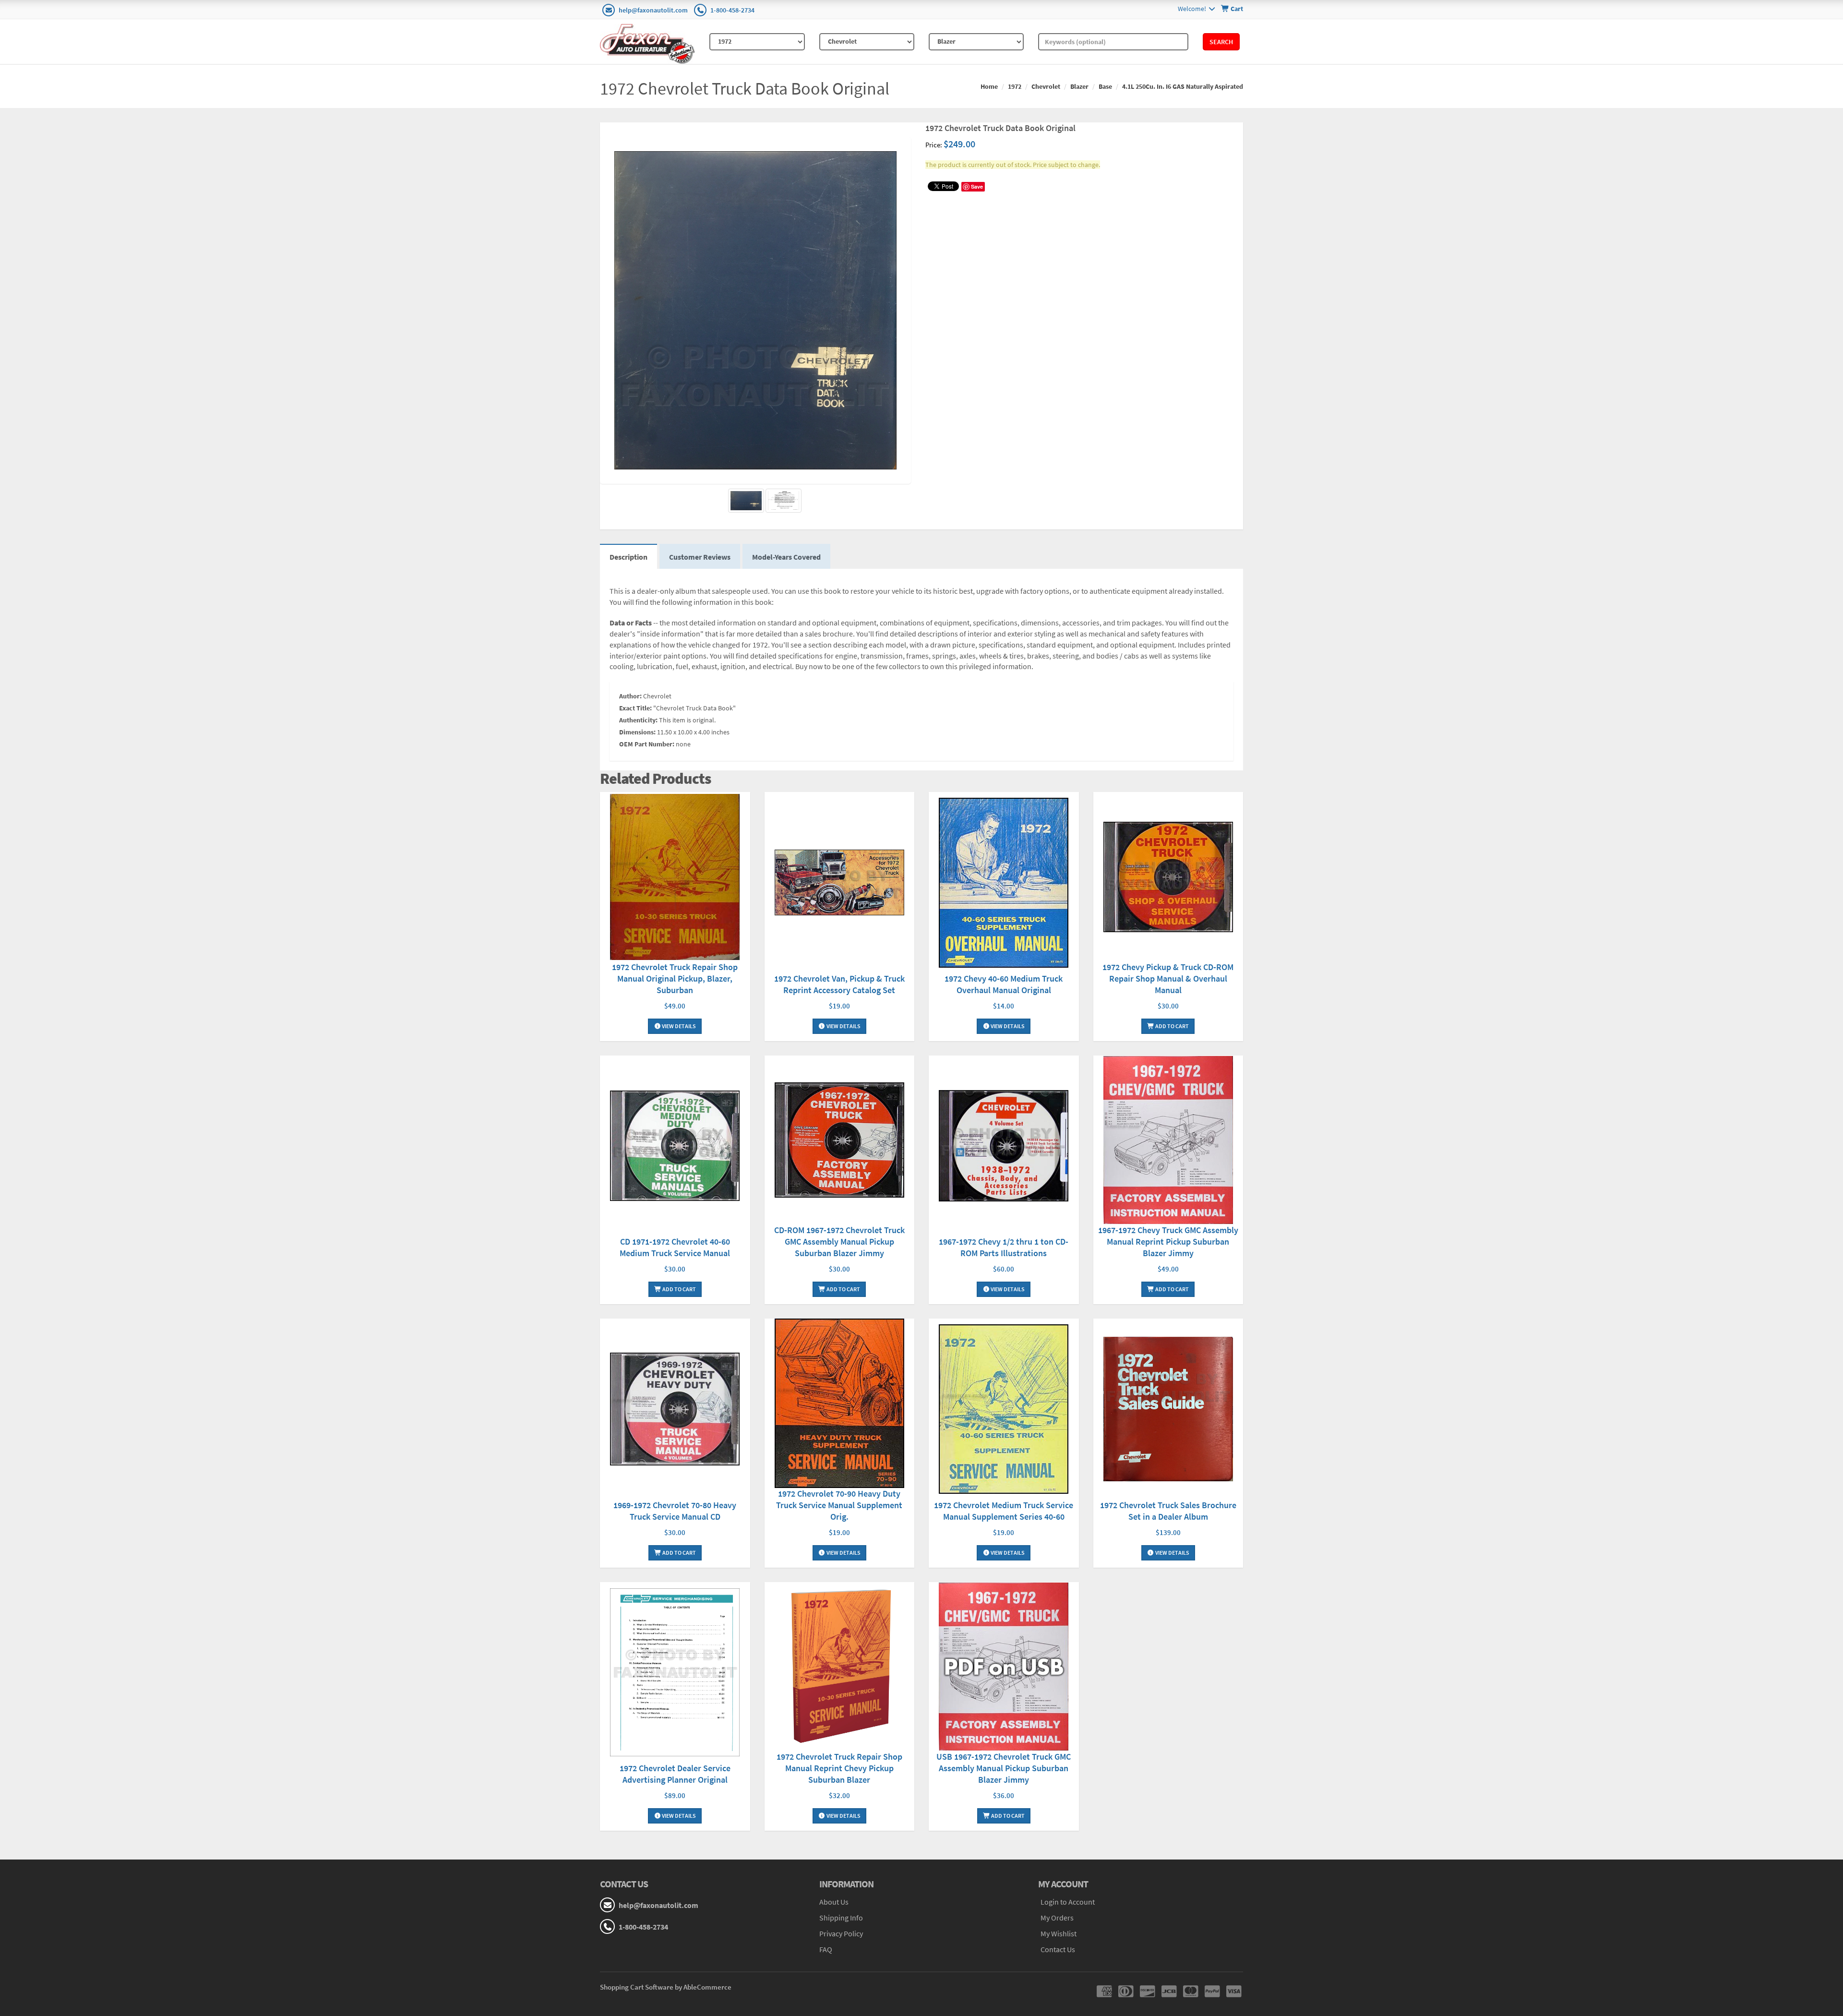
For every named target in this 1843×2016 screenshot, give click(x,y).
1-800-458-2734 (732, 10)
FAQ (826, 1949)
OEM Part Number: (647, 744)
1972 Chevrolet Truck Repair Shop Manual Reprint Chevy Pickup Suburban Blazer (839, 1768)
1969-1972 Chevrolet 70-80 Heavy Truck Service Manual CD (675, 1511)
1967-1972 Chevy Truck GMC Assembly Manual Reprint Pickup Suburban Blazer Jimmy (1168, 1242)
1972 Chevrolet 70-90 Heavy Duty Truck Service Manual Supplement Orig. (839, 1505)
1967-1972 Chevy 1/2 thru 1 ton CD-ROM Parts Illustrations (1004, 1247)
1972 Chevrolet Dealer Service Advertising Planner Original (675, 1774)
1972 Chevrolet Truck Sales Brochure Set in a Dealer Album (1168, 1511)
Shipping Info (841, 1918)
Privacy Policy (841, 1933)
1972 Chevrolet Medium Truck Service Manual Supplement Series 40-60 (1004, 1511)
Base (1105, 86)
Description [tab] (628, 557)
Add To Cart (1172, 1026)
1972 (1015, 86)
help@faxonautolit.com (653, 10)
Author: (630, 696)
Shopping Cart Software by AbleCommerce (666, 1987)
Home (989, 86)
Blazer (1079, 86)
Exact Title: (635, 708)
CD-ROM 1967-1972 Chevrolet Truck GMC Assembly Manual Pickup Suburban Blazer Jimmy (839, 1242)
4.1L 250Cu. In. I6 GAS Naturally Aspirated (1183, 86)
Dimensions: (637, 732)
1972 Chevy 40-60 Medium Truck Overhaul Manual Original (1004, 984)
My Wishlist (1059, 1933)
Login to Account (1068, 1902)
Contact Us (1058, 1949)
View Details (678, 1026)
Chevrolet (1046, 86)
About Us (834, 1902)
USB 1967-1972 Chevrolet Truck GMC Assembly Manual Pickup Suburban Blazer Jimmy (1004, 1768)
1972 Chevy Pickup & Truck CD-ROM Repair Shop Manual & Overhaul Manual (1168, 978)
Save (977, 186)
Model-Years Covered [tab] (786, 557)
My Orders (1057, 1918)
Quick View (675, 878)
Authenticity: (638, 720)
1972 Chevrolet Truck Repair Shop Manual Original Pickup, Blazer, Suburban (675, 978)
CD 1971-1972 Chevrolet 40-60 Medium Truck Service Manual (675, 1247)
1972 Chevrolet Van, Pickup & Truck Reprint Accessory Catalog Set (839, 984)
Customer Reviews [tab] (700, 557)
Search (1221, 42)
